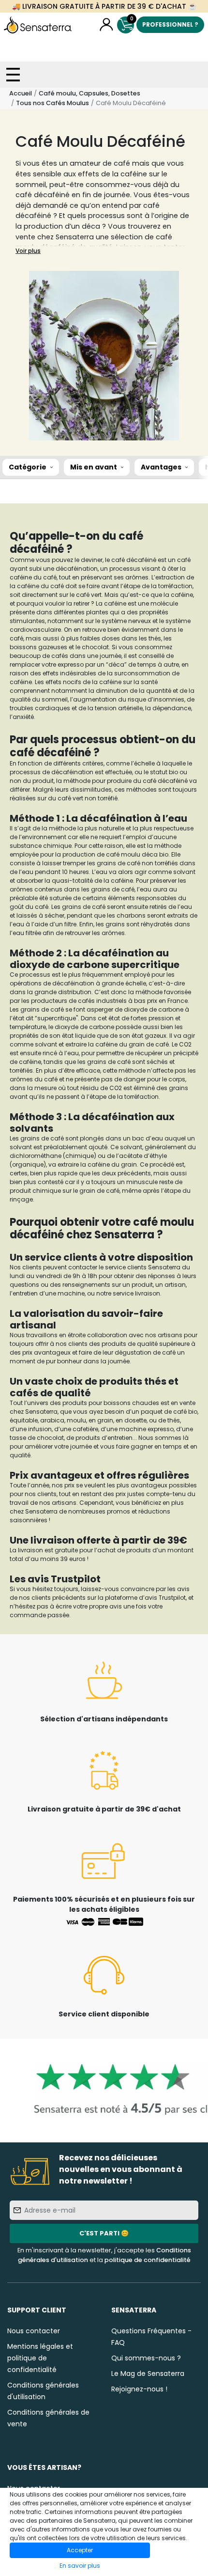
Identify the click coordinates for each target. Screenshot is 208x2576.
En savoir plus (80, 2566)
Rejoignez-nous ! (139, 2389)
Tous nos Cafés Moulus (52, 103)
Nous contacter (34, 2331)
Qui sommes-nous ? (146, 2358)
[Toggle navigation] (13, 75)
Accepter (80, 2550)
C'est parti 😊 (104, 2233)
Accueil (21, 93)
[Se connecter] (106, 25)
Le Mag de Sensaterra (148, 2373)
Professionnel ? (170, 24)
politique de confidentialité (148, 2260)
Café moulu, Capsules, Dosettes (89, 93)
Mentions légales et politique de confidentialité (40, 2358)
